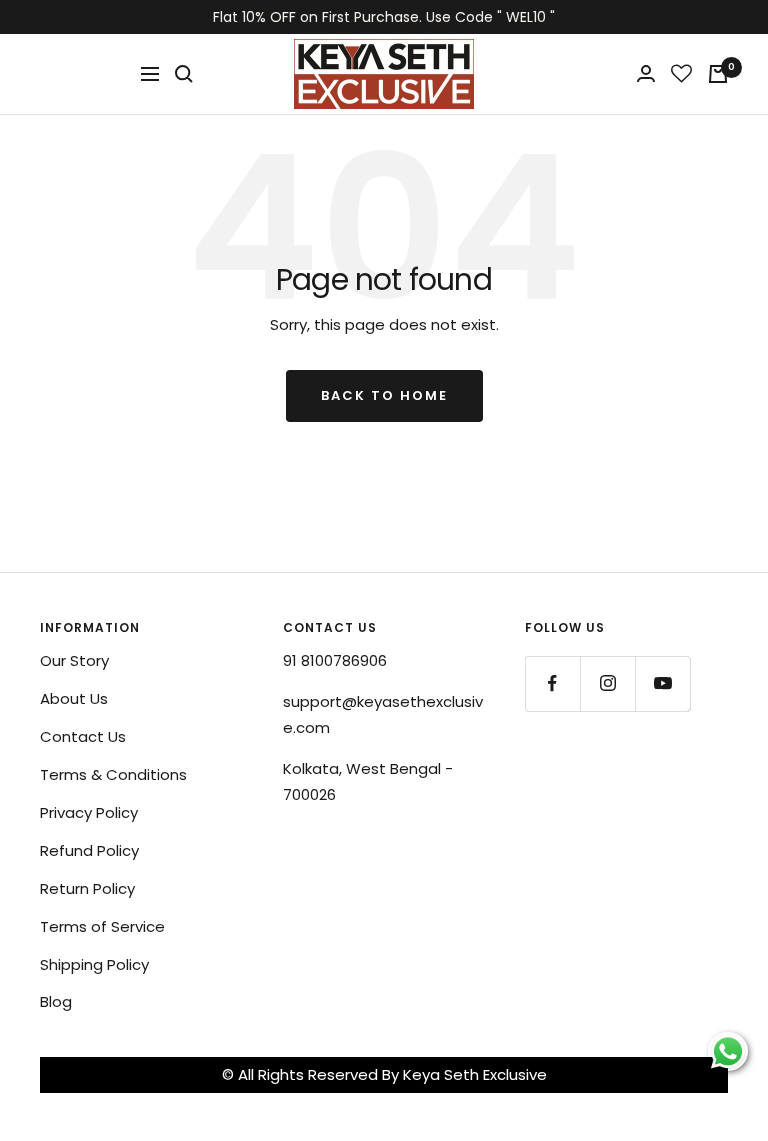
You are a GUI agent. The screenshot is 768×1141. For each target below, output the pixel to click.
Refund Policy (89, 850)
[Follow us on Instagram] (607, 683)
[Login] (646, 73)
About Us (74, 698)
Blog (56, 1001)
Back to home (384, 395)
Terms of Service (102, 926)
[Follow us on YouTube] (662, 683)
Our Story (74, 660)
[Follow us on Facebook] (552, 683)
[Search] (184, 74)
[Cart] (718, 74)
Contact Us (83, 736)
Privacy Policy (89, 812)
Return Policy (87, 888)
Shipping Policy (94, 964)
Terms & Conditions (113, 774)
